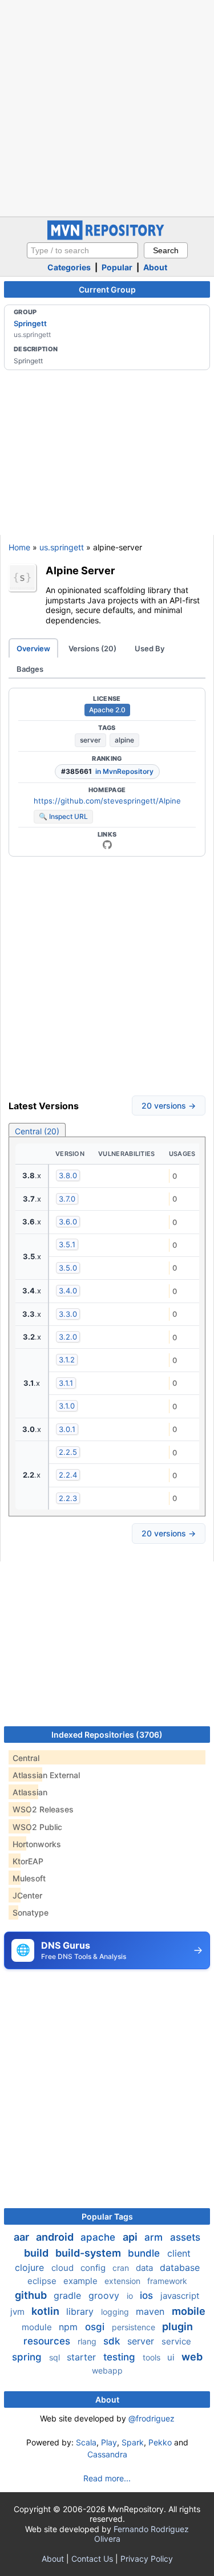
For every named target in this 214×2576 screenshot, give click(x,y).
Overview (33, 648)
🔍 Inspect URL (63, 816)
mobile (189, 2311)
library (81, 2311)
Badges (30, 669)
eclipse (43, 2281)
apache (99, 2237)
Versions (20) (92, 648)
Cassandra (107, 2454)
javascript (180, 2296)
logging (116, 2312)
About (155, 267)
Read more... (107, 2478)
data (146, 2268)
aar (23, 2237)
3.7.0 (67, 1199)
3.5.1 (67, 1244)
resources (48, 2341)
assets (185, 2237)
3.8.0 (68, 1175)
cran (122, 2268)
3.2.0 (68, 1337)
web (192, 2357)
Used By (150, 648)
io (131, 2296)
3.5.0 (68, 1268)
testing (121, 2357)
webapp (107, 2370)
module (38, 2327)
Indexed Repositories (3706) (107, 1735)
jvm (19, 2312)
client (179, 2253)
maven (152, 2311)
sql (56, 2357)
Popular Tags (107, 2216)
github (32, 2295)
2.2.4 (68, 1475)
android (56, 2237)
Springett (30, 323)
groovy (105, 2295)
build (37, 2253)
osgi (96, 2327)
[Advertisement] (107, 107)
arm (155, 2237)
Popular (117, 267)
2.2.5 (68, 1452)
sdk (113, 2341)
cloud (64, 2268)
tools (153, 2357)
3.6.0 (68, 1222)
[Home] (107, 237)
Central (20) (37, 1131)
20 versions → (169, 1106)
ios (148, 2295)
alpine (124, 740)
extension (124, 2281)
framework (167, 2281)
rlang (88, 2341)
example (82, 2281)
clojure (31, 2267)
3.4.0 (68, 1291)
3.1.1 (66, 1383)
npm (70, 2327)
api (131, 2237)
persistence (135, 2327)
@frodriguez (152, 2418)
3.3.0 (68, 1314)
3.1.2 (67, 1360)
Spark (133, 2442)
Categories (69, 267)
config (94, 2268)
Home (19, 547)
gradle (69, 2295)
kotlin (47, 2311)
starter (83, 2357)
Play (109, 2442)
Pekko (160, 2442)
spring (28, 2357)
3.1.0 (67, 1406)
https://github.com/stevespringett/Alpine (107, 801)
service (176, 2341)
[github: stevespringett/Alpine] (107, 845)
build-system (89, 2253)
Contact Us (92, 2559)
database (180, 2267)
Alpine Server (80, 570)
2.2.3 (68, 1498)
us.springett (62, 547)
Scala (86, 2442)
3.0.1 (67, 1429)
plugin (177, 2326)
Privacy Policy (147, 2559)
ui (172, 2357)
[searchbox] (82, 250)
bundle (145, 2253)
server (90, 740)
